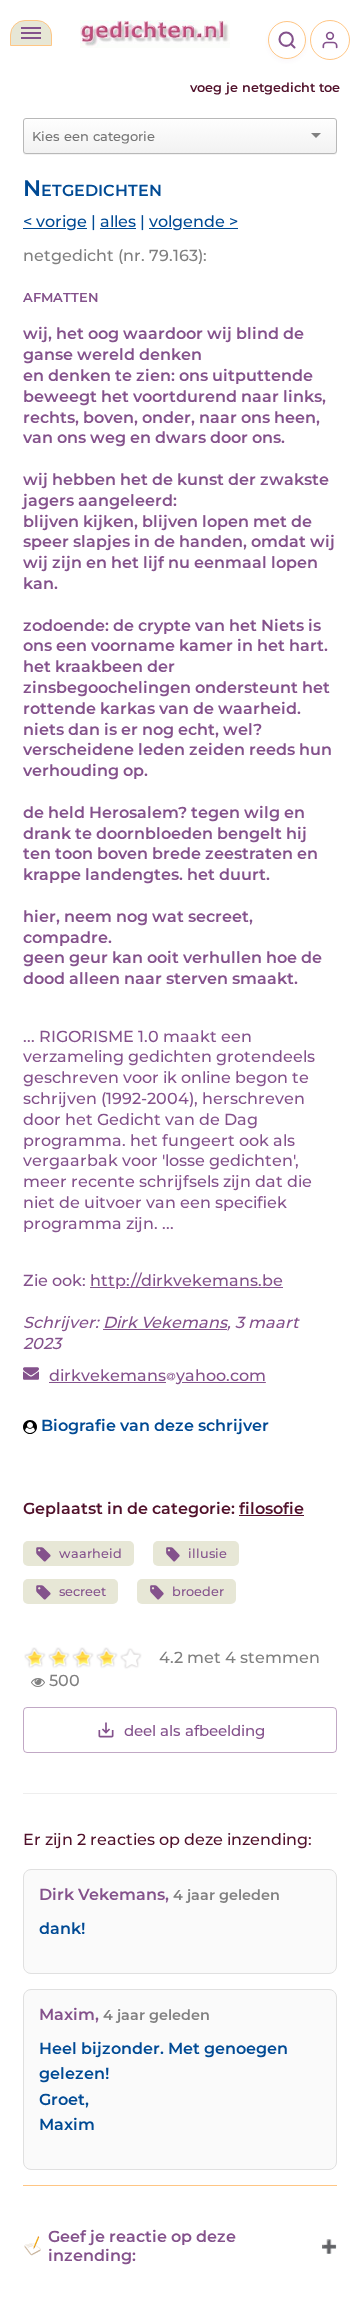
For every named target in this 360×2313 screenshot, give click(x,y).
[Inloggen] (330, 40)
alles (118, 221)
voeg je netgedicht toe (265, 87)
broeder (198, 1591)
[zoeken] (287, 40)
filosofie (271, 1508)
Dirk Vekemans (165, 1322)
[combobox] (168, 136)
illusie (207, 1553)
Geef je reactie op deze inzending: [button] (142, 2246)
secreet (82, 1591)
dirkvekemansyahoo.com (157, 1375)
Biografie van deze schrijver (153, 1425)
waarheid (90, 1553)
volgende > (193, 221)
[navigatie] (31, 33)
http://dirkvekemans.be (186, 1280)
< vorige (55, 221)
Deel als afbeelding (194, 1730)
